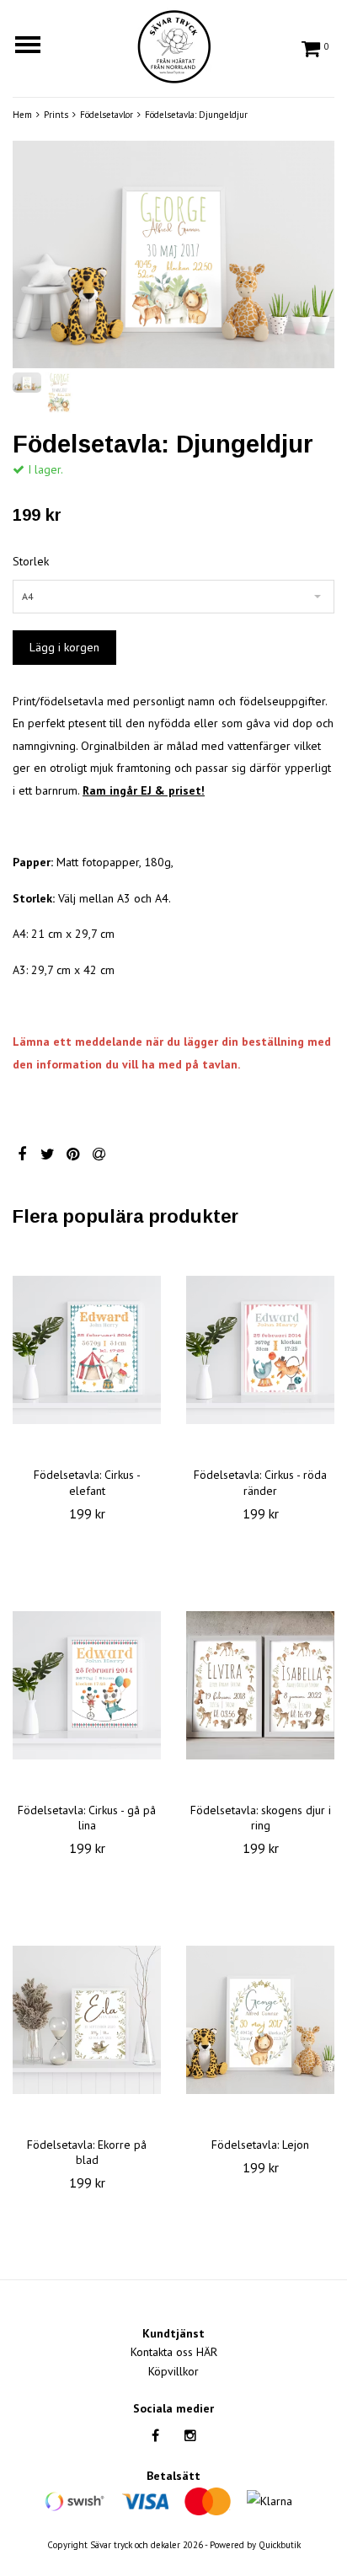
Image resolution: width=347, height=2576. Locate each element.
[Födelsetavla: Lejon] (260, 2020)
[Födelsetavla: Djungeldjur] (173, 254)
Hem (22, 115)
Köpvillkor (173, 2371)
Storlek (31, 561)
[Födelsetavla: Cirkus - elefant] (87, 1350)
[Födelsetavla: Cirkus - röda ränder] (260, 1350)
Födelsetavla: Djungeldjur (196, 115)
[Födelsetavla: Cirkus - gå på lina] (87, 1685)
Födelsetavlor (107, 115)
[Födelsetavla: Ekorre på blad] (87, 2020)
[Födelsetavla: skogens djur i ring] (260, 1685)
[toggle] (36, 47)
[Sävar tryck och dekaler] (173, 44)
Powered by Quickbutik (255, 2545)
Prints (56, 115)
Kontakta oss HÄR (174, 2352)
